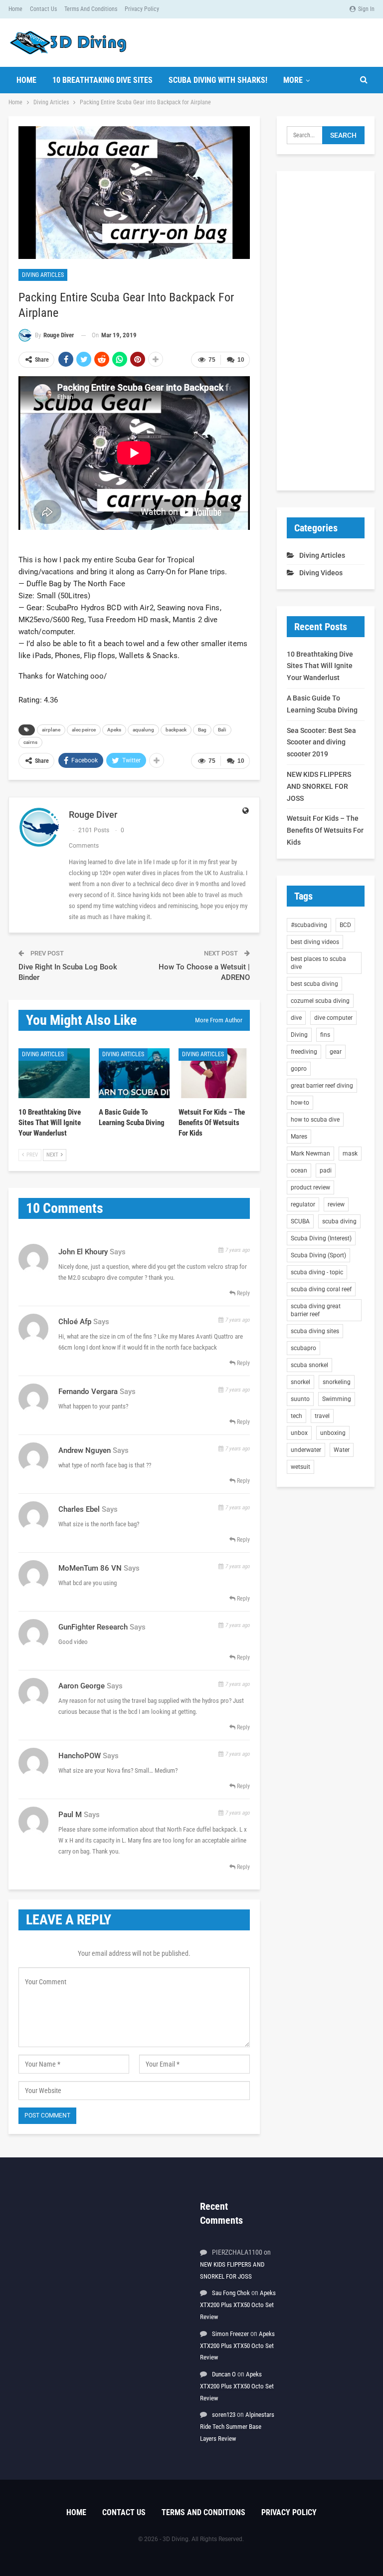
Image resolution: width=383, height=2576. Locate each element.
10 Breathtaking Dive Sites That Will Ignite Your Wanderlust (320, 666)
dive (296, 1018)
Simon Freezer (230, 2334)
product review (310, 1187)
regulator (303, 1204)
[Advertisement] (326, 331)
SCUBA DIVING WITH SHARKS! (218, 80)
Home (15, 9)
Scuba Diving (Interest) (321, 1238)
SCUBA (300, 1221)
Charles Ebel (79, 1509)
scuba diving (339, 1221)
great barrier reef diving (322, 1086)
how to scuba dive (315, 1120)
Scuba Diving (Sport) (318, 1255)
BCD (345, 925)
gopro (299, 1069)
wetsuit (300, 1467)
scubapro (303, 1348)
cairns (30, 742)
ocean (299, 1171)
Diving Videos (321, 573)
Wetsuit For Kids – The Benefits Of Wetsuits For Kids (325, 830)
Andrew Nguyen (85, 1450)
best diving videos (315, 942)
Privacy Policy (142, 9)
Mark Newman (310, 1154)
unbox (299, 1433)
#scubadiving (309, 925)
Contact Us (43, 9)
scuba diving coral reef (321, 1289)
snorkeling (337, 1382)
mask (350, 1154)
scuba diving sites (315, 1331)
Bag (202, 730)
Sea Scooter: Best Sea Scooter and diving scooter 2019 (321, 742)
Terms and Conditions (91, 9)
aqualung (143, 730)
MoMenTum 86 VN (90, 1568)
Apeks (114, 730)
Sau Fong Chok (231, 2293)
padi (326, 1171)
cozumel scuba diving (320, 1001)
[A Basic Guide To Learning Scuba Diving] (134, 1073)
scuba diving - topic (317, 1272)
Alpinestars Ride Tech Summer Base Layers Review (237, 2427)
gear (336, 1052)
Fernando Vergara (88, 1392)
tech (296, 1416)
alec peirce (84, 730)
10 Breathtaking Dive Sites (102, 80)
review (336, 1204)
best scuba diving (314, 984)
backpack (176, 730)
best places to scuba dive (318, 963)
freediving (304, 1052)
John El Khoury (83, 1252)
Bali (222, 730)
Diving (299, 1035)
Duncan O (224, 2374)
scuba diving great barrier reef (316, 1310)
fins (325, 1035)
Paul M (70, 1815)
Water (342, 1450)
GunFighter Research (93, 1627)
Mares (299, 1137)
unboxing (333, 1433)
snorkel (300, 1382)
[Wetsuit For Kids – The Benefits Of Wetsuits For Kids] (214, 1073)
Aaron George (82, 1686)
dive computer (333, 1018)
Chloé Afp (75, 1322)
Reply (243, 1293)
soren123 (224, 2415)
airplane (51, 730)
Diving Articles (43, 275)
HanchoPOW (80, 1756)
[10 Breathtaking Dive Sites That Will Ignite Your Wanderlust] (54, 1073)
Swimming (337, 1399)
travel (322, 1416)
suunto (300, 1399)
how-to (300, 1103)
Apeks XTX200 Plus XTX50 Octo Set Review (238, 2305)
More (293, 80)
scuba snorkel (309, 1365)
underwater (306, 1450)
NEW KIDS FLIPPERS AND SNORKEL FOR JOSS (319, 786)
